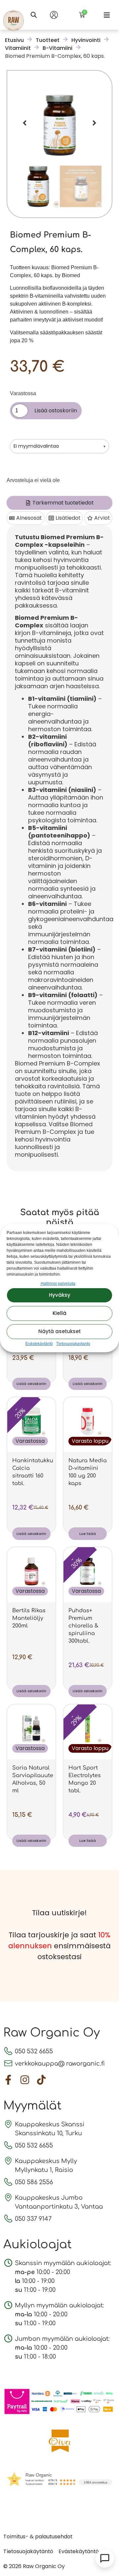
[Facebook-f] (8, 2080)
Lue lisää (88, 1534)
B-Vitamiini (58, 48)
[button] (107, 15)
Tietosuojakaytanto (73, 1344)
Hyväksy (60, 1295)
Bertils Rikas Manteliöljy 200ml (29, 1618)
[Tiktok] (41, 2080)
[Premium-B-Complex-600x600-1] (59, 123)
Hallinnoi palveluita (58, 1284)
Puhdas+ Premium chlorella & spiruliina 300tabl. (83, 1626)
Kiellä (59, 1313)
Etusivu (14, 40)
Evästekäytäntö (39, 1344)
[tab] (59, 503)
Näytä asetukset (59, 1331)
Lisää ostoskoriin (56, 411)
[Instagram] (25, 2080)
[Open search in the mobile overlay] (34, 15)
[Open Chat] (105, 2558)
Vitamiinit (18, 48)
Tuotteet (48, 40)
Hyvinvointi (86, 40)
